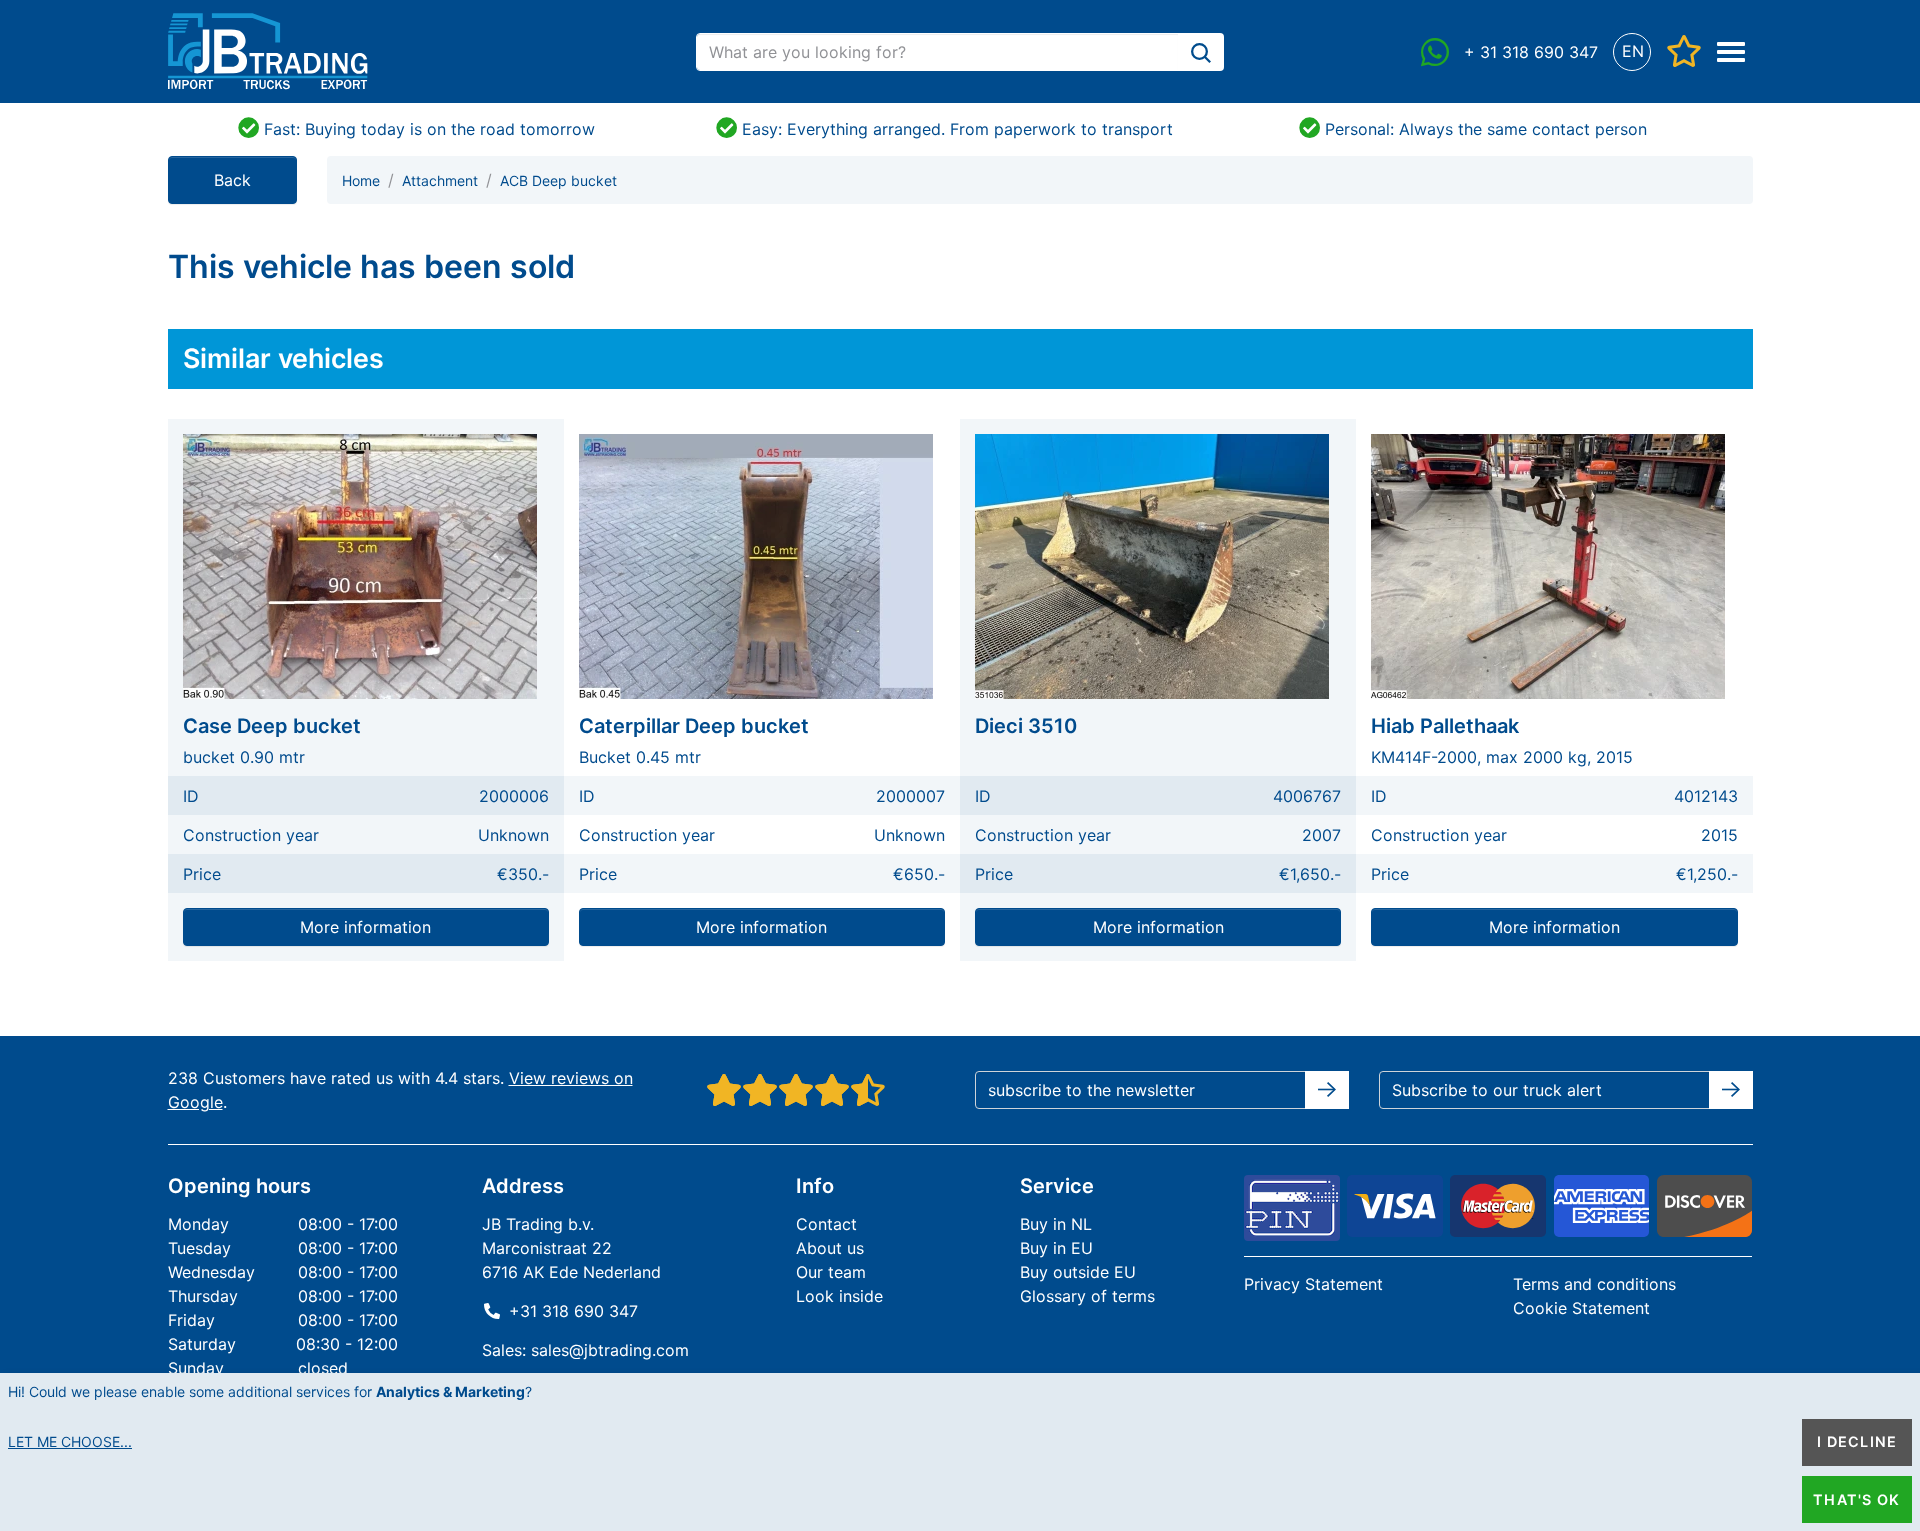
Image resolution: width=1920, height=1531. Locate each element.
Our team (831, 1272)
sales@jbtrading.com (610, 1350)
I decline (1857, 1441)
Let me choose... (70, 1441)
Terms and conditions (1594, 1284)
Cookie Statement (1581, 1308)
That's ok (1856, 1499)
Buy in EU (1056, 1248)
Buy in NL (1056, 1224)
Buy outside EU (1078, 1272)
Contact (826, 1224)
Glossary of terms (1087, 1296)
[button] (1632, 51)
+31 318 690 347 (573, 1311)
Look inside (839, 1296)
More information (365, 927)
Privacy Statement (1313, 1284)
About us (830, 1248)
